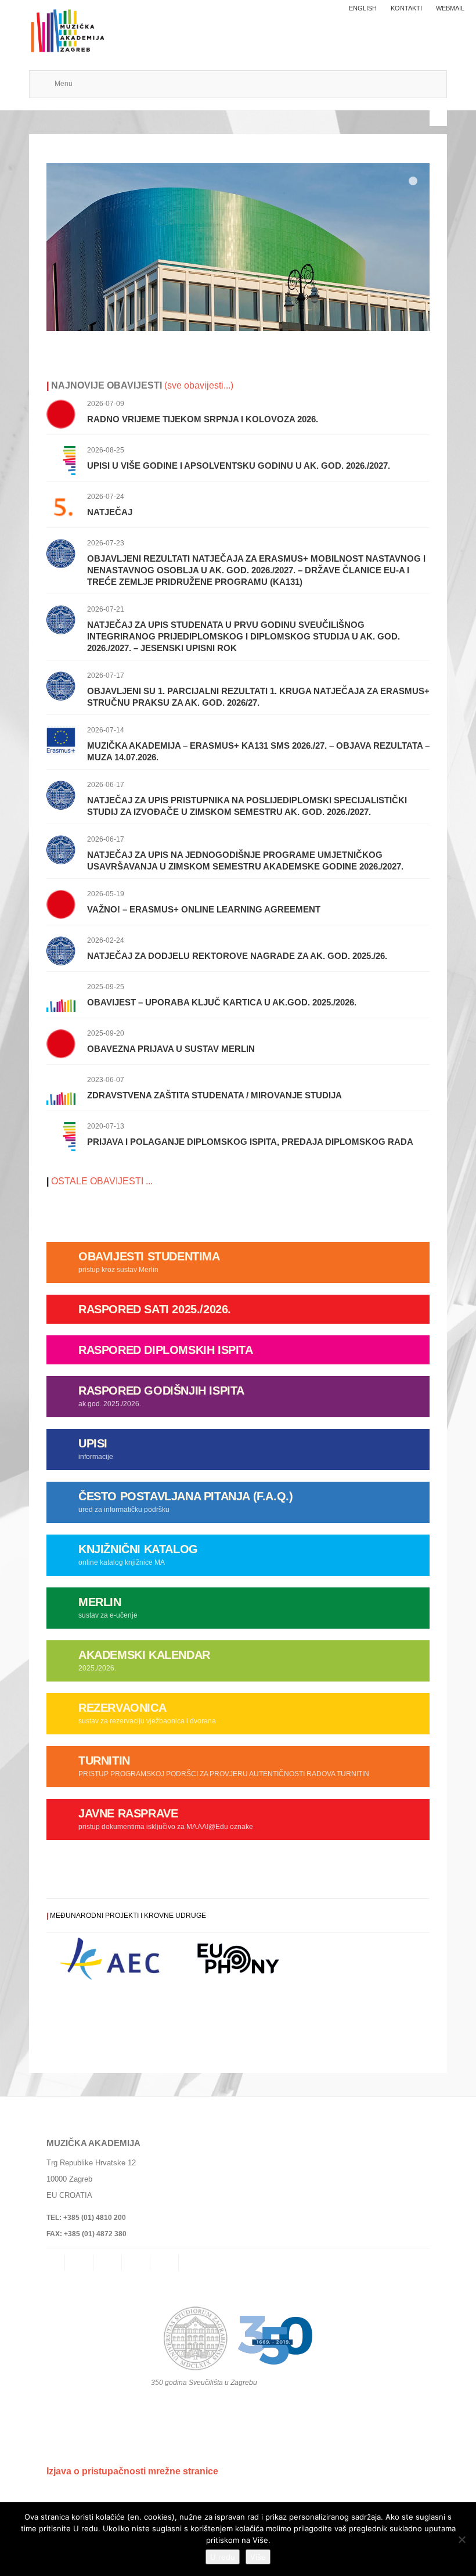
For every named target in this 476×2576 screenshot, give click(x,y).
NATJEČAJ (110, 512)
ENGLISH (363, 8)
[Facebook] (109, 2262)
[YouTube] (194, 2262)
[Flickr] (137, 2262)
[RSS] (80, 2262)
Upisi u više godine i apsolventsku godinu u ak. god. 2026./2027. (239, 466)
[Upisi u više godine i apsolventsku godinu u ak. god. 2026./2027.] (61, 460)
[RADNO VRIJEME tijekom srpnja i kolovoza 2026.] (61, 413)
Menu (64, 84)
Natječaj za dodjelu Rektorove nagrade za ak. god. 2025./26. (237, 956)
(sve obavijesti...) (198, 385)
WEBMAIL (450, 8)
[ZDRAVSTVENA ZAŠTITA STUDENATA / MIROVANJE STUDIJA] (61, 1089)
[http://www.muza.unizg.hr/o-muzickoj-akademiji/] (238, 247)
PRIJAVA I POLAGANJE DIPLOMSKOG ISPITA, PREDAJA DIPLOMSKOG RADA (250, 1142)
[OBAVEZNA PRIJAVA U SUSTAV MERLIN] (61, 1043)
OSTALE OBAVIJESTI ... (102, 1181)
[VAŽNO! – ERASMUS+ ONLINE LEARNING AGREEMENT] (61, 903)
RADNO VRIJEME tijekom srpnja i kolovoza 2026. (203, 419)
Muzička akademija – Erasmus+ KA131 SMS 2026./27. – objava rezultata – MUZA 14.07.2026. (258, 751)
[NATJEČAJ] (61, 506)
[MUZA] (66, 25)
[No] (461, 2539)
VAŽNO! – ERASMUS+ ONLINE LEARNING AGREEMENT (204, 909)
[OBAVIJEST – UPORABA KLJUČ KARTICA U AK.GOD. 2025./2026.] (61, 996)
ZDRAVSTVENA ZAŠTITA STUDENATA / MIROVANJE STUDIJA (214, 1095)
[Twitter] (165, 2262)
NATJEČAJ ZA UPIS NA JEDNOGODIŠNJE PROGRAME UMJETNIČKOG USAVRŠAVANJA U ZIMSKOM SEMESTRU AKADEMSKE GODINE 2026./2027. (245, 861)
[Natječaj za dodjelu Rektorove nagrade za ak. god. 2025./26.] (61, 950)
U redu (223, 2557)
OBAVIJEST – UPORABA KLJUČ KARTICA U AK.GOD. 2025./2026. (222, 1002)
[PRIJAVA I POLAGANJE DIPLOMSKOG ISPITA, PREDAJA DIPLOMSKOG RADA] (61, 1136)
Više (258, 2557)
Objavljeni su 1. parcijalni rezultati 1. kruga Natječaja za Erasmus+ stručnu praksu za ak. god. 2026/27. (258, 697)
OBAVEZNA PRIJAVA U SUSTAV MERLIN (171, 1049)
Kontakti (406, 8)
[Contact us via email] (56, 2262)
